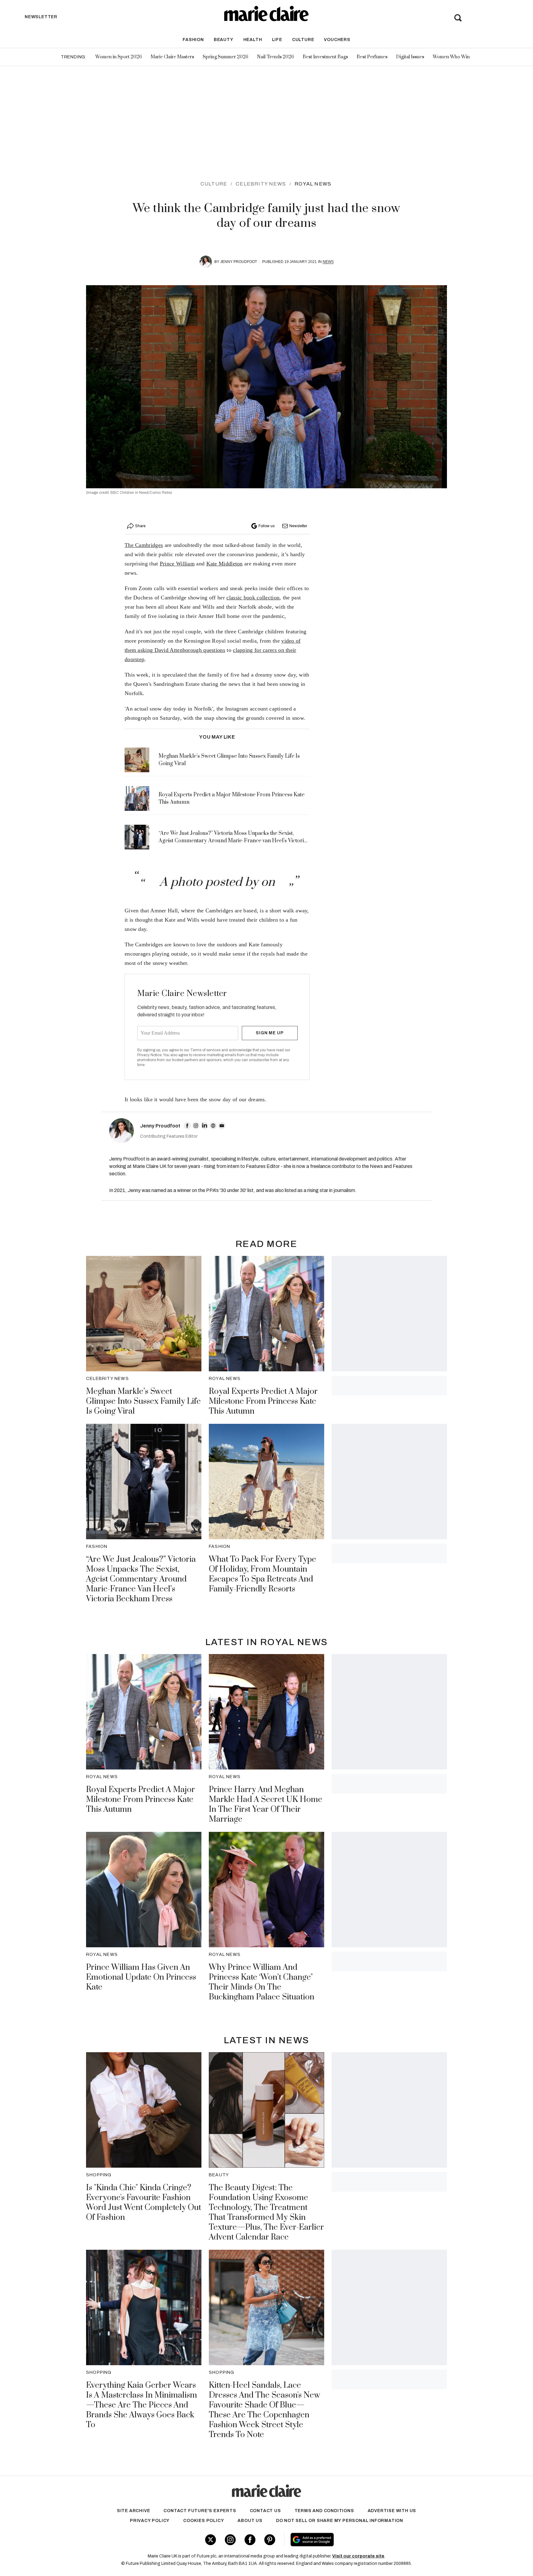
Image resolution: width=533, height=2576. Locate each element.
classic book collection (253, 598)
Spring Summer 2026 (225, 57)
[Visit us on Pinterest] (270, 2540)
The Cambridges (144, 545)
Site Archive (134, 2511)
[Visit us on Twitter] (211, 2540)
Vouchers (337, 40)
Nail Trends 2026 (275, 57)
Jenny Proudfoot (239, 262)
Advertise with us (392, 2511)
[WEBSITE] (213, 1126)
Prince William (177, 564)
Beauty (224, 40)
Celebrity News (261, 184)
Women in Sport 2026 (119, 57)
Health (253, 40)
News (328, 262)
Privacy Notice (149, 1055)
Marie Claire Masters (172, 57)
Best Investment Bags (325, 57)
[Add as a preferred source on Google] (351, 2540)
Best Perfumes (372, 57)
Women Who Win (451, 57)
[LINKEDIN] (205, 1126)
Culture (303, 40)
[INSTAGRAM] (196, 1126)
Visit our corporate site (358, 2556)
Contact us (265, 2511)
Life (277, 40)
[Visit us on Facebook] (250, 2540)
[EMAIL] (222, 1126)
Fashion (193, 40)
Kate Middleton (225, 564)
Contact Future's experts (200, 2511)
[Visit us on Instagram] (230, 2540)
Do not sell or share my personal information (340, 2521)
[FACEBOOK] (187, 1126)
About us (250, 2521)
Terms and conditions (324, 2511)
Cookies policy (204, 2521)
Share (140, 526)
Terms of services (206, 1050)
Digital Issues (410, 57)
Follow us (266, 526)
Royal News (313, 184)
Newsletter (298, 526)
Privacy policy (150, 2521)
